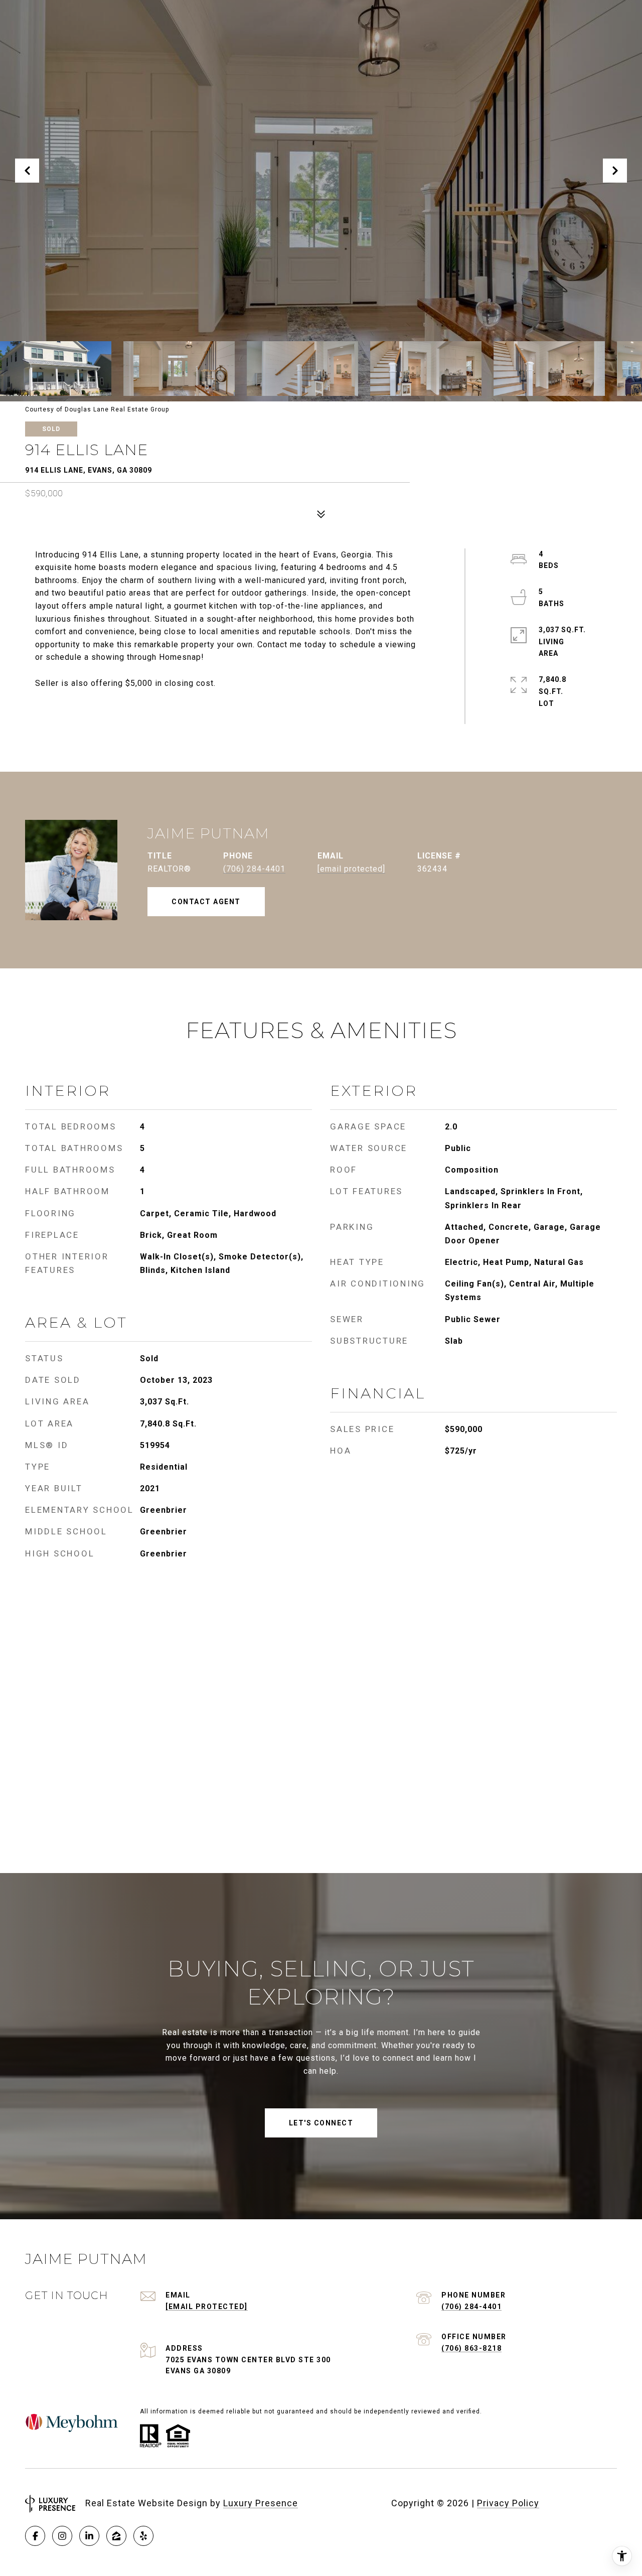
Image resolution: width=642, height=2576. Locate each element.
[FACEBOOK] (35, 2536)
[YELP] (143, 2536)
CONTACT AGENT (206, 902)
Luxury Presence (261, 2503)
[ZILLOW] (116, 2536)
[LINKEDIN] (89, 2536)
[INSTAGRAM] (62, 2536)
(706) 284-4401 (254, 869)
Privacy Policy (508, 2503)
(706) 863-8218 (471, 2348)
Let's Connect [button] (321, 2123)
